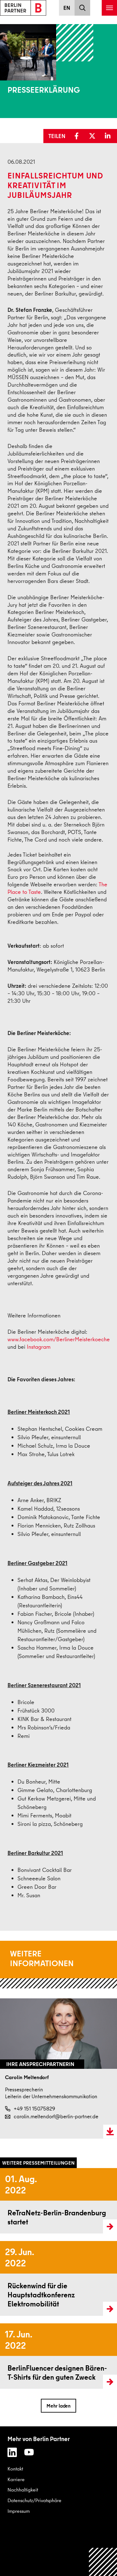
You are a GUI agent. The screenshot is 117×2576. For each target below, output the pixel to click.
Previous (6, 2157)
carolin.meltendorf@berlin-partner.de (56, 2116)
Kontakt (15, 2469)
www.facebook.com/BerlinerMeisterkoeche (59, 1339)
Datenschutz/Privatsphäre (34, 2500)
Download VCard (110, 2132)
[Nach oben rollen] (103, 2562)
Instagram (39, 1347)
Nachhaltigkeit (23, 2490)
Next (112, 2157)
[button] (78, 136)
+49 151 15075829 (34, 2109)
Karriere (16, 2479)
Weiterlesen (12, 2201)
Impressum (19, 2511)
